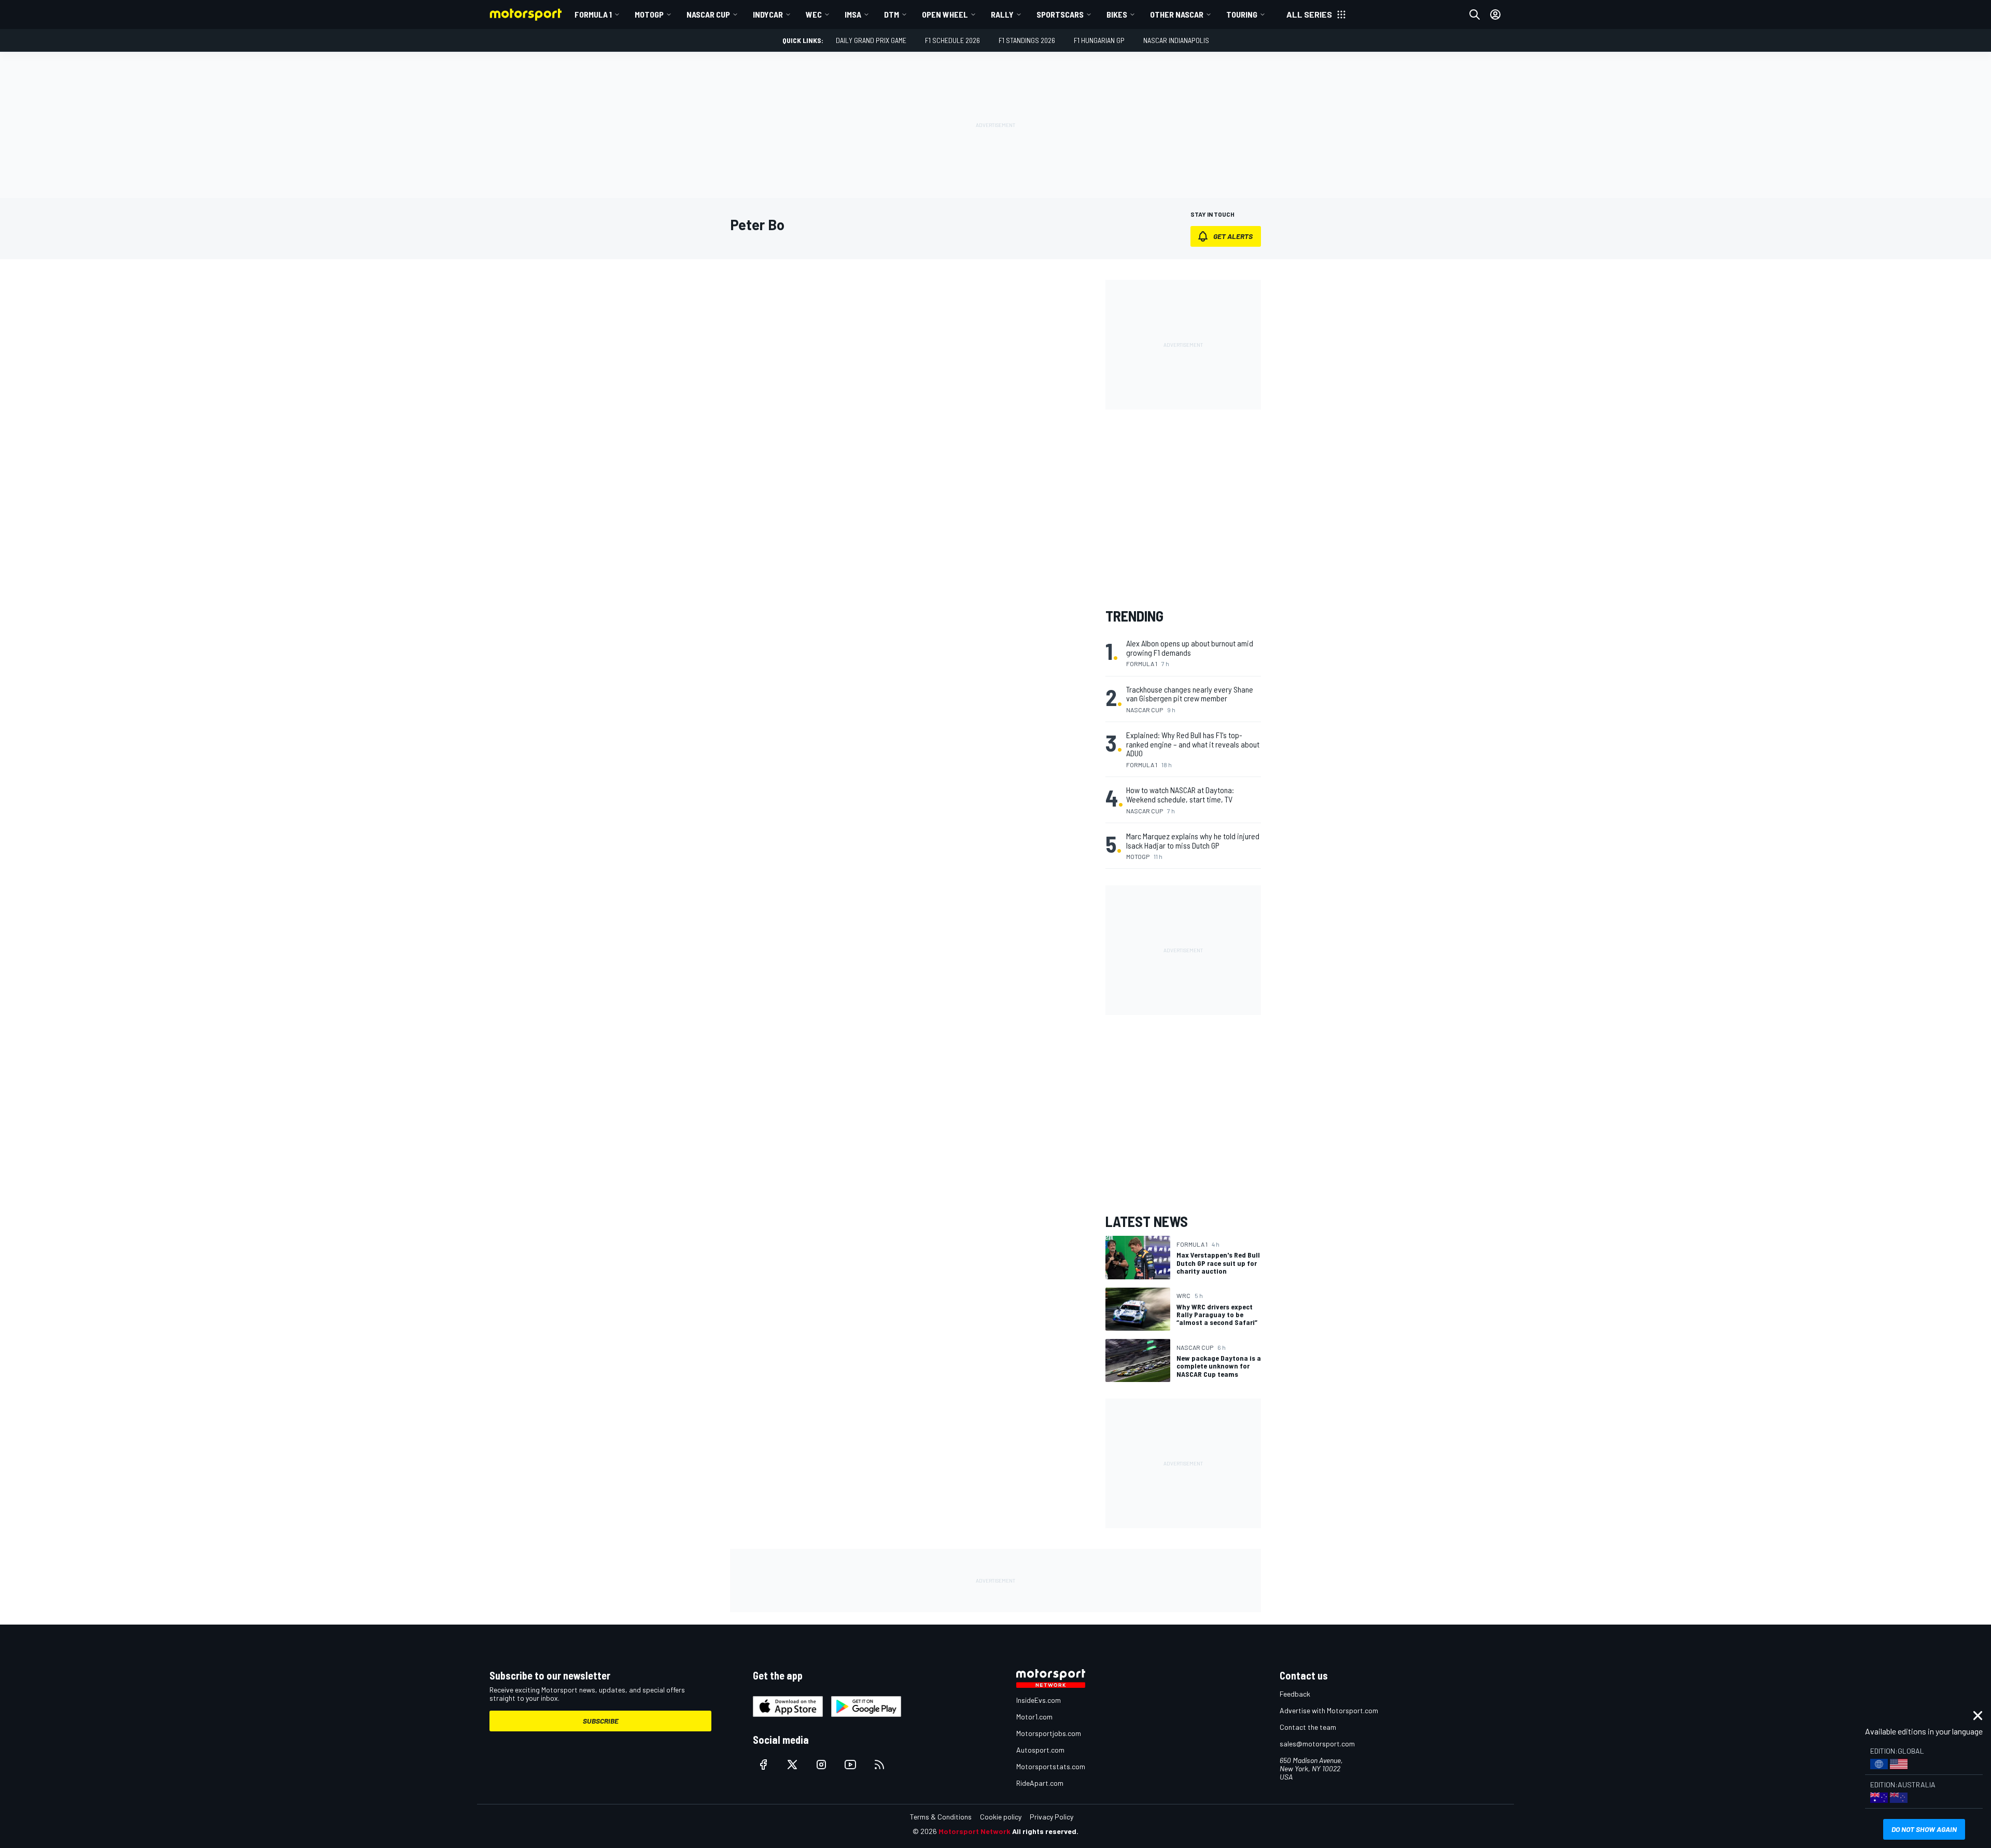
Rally (1002, 14)
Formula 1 (593, 14)
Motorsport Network (975, 1831)
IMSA (853, 14)
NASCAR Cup (708, 14)
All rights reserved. (1045, 1831)
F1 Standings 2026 (1027, 40)
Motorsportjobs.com (1049, 1733)
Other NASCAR (1177, 14)
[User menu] (1495, 15)
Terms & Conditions (941, 1817)
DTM (892, 14)
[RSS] (879, 1765)
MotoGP (649, 14)
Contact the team (1308, 1727)
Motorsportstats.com (1051, 1766)
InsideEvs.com (1039, 1700)
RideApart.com (1040, 1783)
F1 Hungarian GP (1099, 40)
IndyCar (768, 14)
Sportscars (1060, 14)
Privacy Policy (1051, 1817)
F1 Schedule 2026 (952, 40)
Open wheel (945, 14)
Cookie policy (1001, 1817)
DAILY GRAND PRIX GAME (871, 40)
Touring (1242, 14)
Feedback (1295, 1694)
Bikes (1117, 14)
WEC (814, 14)
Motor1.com (1034, 1717)
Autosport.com (1040, 1750)
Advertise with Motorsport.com (1329, 1710)
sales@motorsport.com (1317, 1744)
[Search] (1475, 15)
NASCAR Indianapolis (1176, 40)
